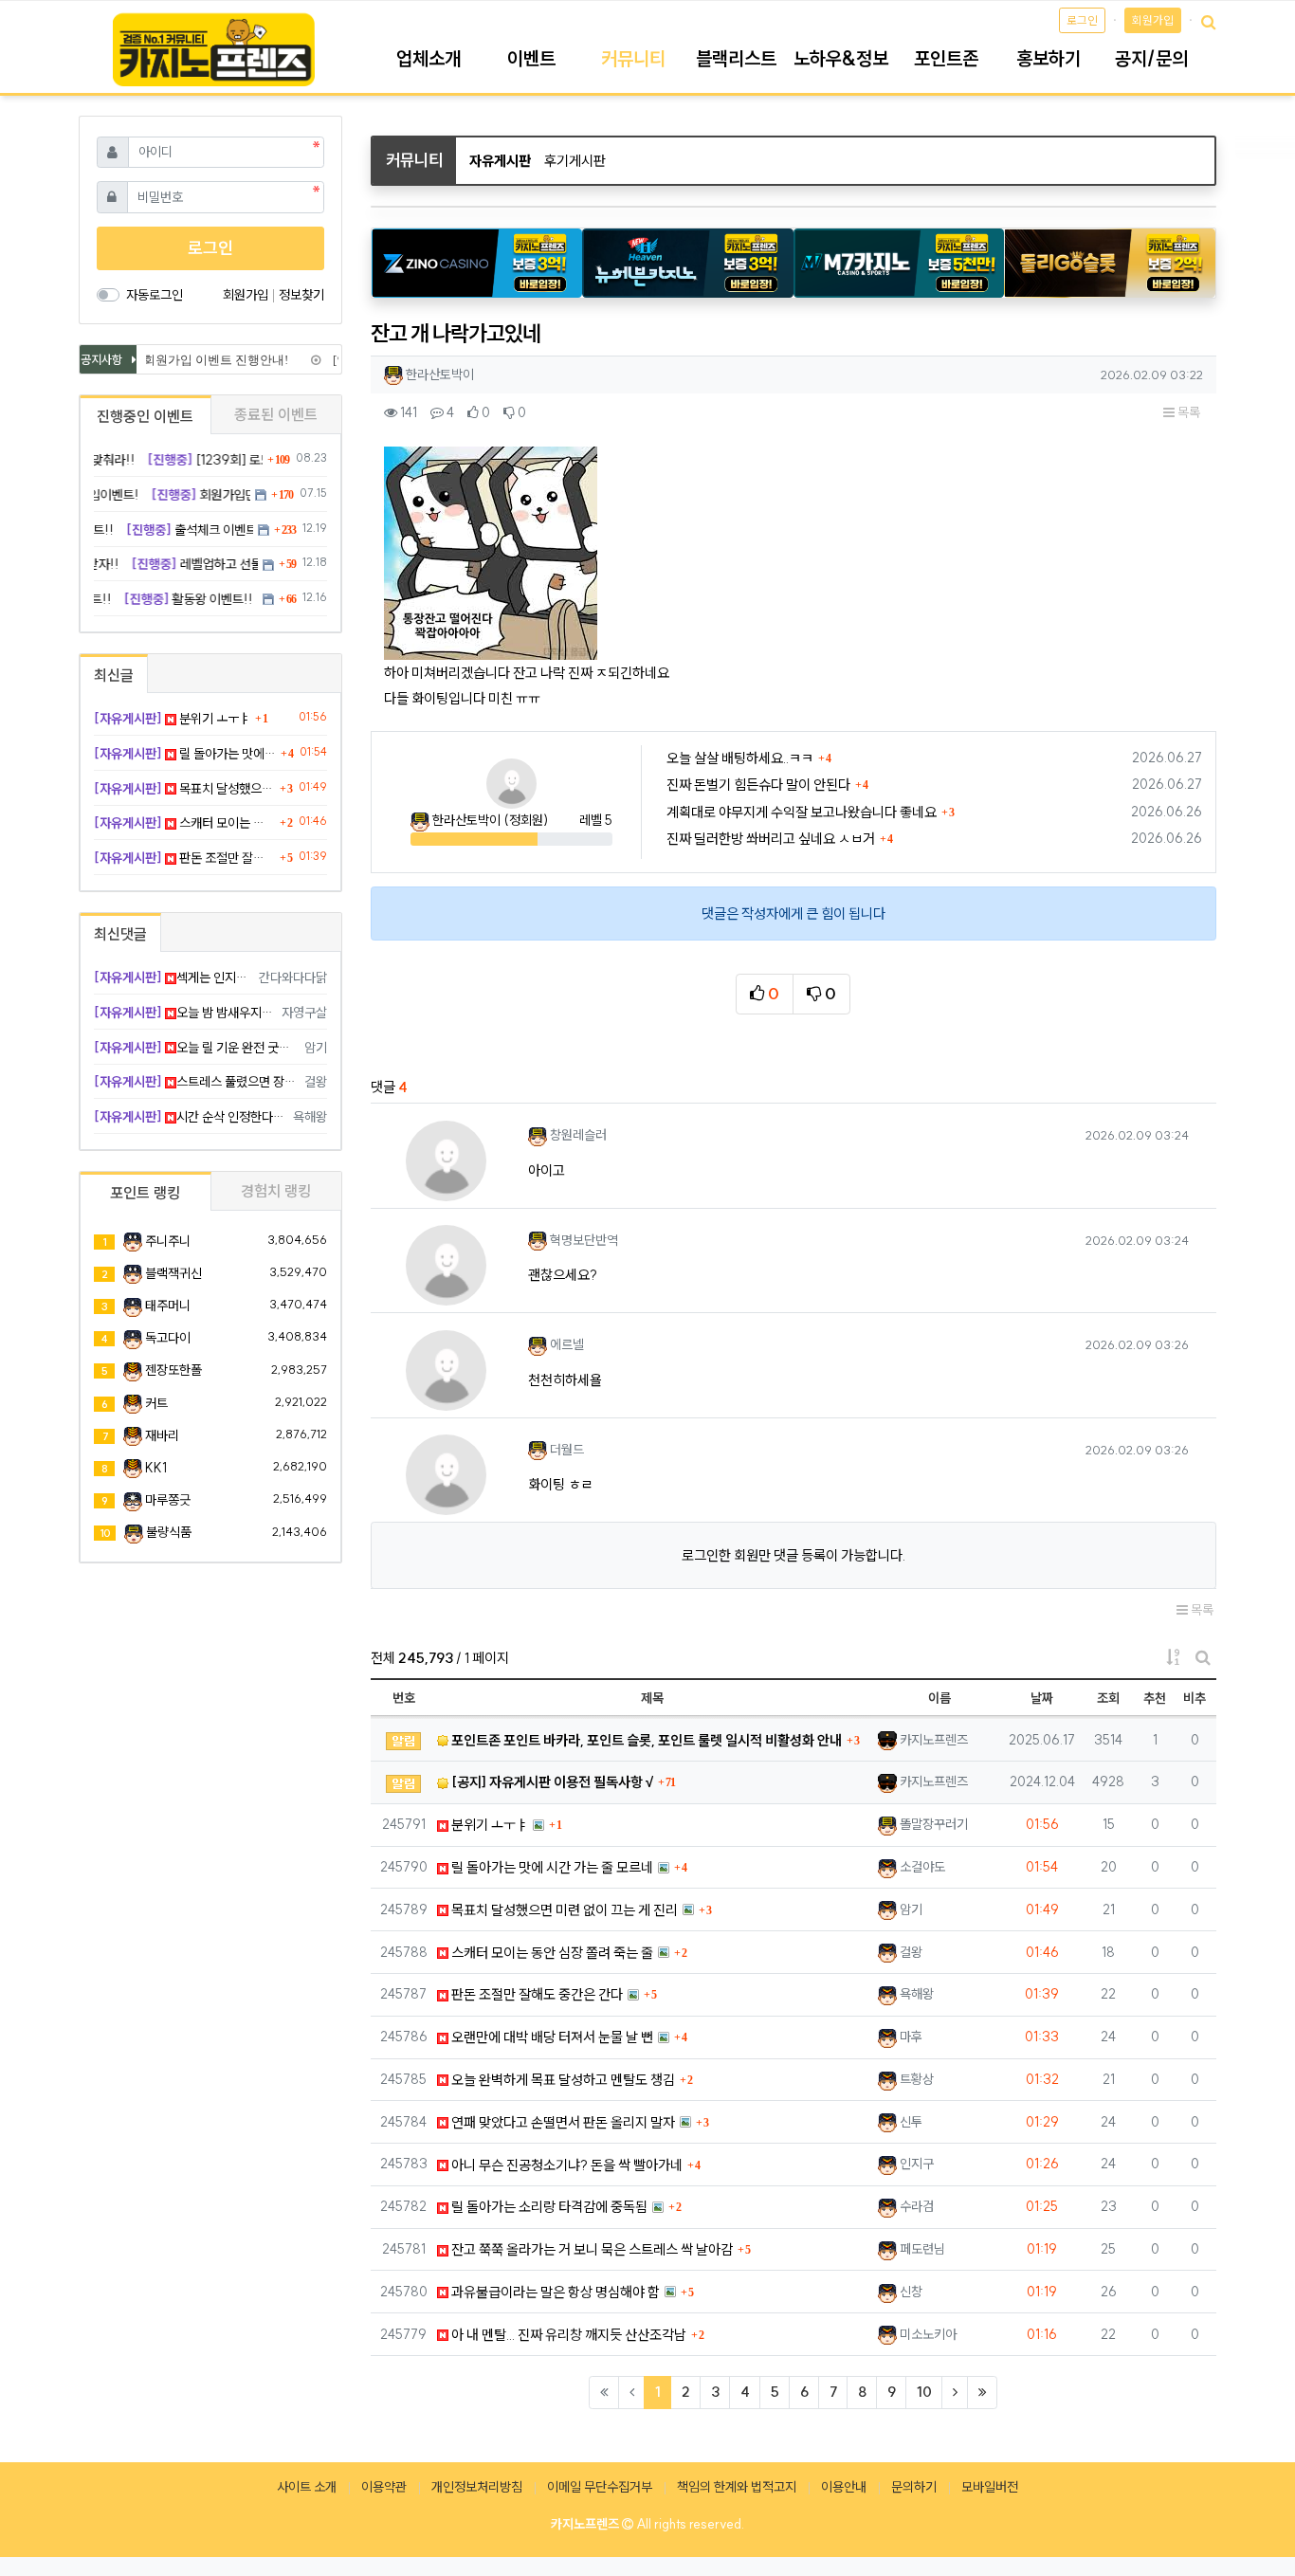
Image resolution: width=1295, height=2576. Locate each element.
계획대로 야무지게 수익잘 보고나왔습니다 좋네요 (802, 812)
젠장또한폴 (173, 1370)
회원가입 (1153, 20)
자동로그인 (155, 295)
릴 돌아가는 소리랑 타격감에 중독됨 (548, 2207)
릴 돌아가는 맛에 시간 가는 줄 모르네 (551, 1867)
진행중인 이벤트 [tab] (145, 416)
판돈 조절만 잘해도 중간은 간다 (536, 1994)
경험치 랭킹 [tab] (276, 1191)
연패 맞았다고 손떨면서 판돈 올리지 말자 (562, 2122)
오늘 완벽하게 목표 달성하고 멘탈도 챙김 (562, 2080)
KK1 (156, 1468)
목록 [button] (1187, 412)
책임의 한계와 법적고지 (737, 2487)
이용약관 (384, 2487)
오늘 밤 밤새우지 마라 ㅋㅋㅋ (184, 1013)
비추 (1195, 1698)
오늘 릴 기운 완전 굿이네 (196, 1048)
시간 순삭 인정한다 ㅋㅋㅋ (190, 1117)
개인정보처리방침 (477, 2487)
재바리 (162, 1435)
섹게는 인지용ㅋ (173, 977)
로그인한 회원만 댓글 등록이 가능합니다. (793, 1555)
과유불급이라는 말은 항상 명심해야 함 (554, 2292)
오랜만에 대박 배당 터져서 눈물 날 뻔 (551, 2037)
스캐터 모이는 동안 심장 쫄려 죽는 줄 (551, 1953)
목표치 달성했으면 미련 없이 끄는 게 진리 (563, 1910)
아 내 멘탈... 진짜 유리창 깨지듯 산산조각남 (567, 2335)
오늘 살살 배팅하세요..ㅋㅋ (740, 758)
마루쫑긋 (168, 1500)
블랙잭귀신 (173, 1273)
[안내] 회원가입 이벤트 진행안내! (186, 360)
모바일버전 (990, 2487)
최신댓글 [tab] (120, 934)
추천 (1155, 1698)
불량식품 (169, 1532)
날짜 (1042, 1698)
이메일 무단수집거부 (600, 2487)
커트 (156, 1403)
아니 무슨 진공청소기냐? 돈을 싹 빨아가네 (565, 2165)
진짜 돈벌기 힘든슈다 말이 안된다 (758, 785)
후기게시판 (575, 161)
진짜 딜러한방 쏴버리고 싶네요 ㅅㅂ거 (771, 839)
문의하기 (914, 2487)
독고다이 (168, 1338)
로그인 (1082, 20)
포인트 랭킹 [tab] (145, 1193)
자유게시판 (500, 161)
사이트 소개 (307, 2487)
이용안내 (844, 2487)
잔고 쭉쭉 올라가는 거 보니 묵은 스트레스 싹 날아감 (591, 2249)
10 (924, 2392)
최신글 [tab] (114, 675)
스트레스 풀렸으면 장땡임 (196, 1082)
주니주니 (168, 1241)
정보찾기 (301, 295)
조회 (1108, 1698)
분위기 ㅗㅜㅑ (488, 1825)
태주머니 (168, 1306)
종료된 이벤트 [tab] (276, 414)
